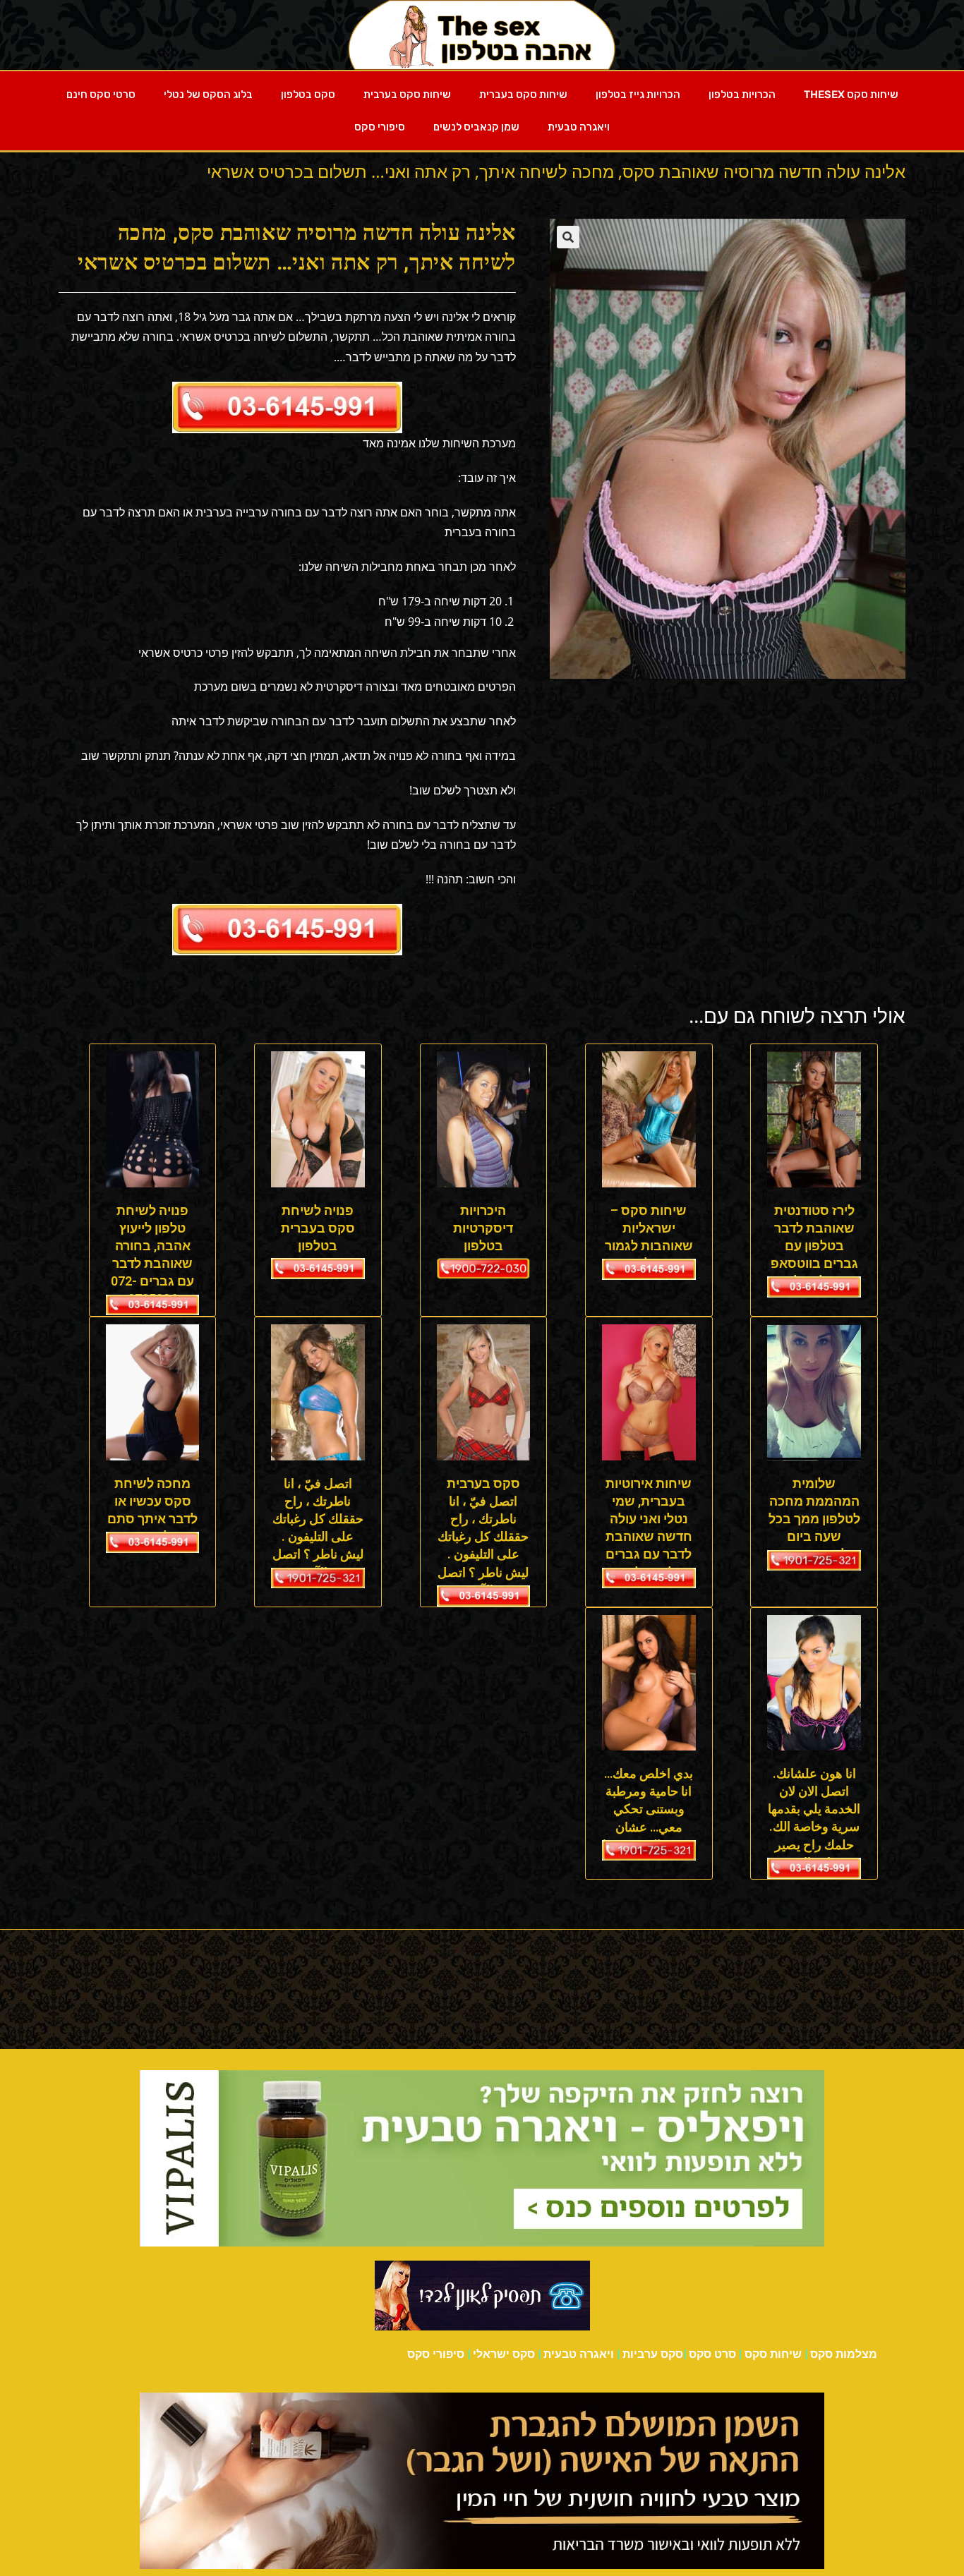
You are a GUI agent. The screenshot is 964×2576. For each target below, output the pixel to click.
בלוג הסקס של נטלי (208, 95)
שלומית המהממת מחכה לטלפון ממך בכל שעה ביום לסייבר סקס (814, 1519)
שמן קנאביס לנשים (476, 127)
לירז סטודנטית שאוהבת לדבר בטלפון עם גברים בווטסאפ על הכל (814, 1246)
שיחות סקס (773, 2354)
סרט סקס (712, 2354)
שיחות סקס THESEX (851, 95)
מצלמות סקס (844, 2354)
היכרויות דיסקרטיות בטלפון (483, 1228)
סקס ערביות (653, 2354)
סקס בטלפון (308, 95)
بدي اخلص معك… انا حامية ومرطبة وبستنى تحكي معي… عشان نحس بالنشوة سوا (649, 1809)
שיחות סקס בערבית (407, 95)
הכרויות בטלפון (742, 95)
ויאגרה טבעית (579, 127)
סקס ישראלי (504, 2354)
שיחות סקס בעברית (523, 95)
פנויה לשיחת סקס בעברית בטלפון (318, 1228)
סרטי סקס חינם (101, 95)
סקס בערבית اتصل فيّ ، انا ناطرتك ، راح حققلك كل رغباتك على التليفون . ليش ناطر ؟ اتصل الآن (483, 1537)
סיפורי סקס (380, 127)
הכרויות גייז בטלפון (638, 95)
